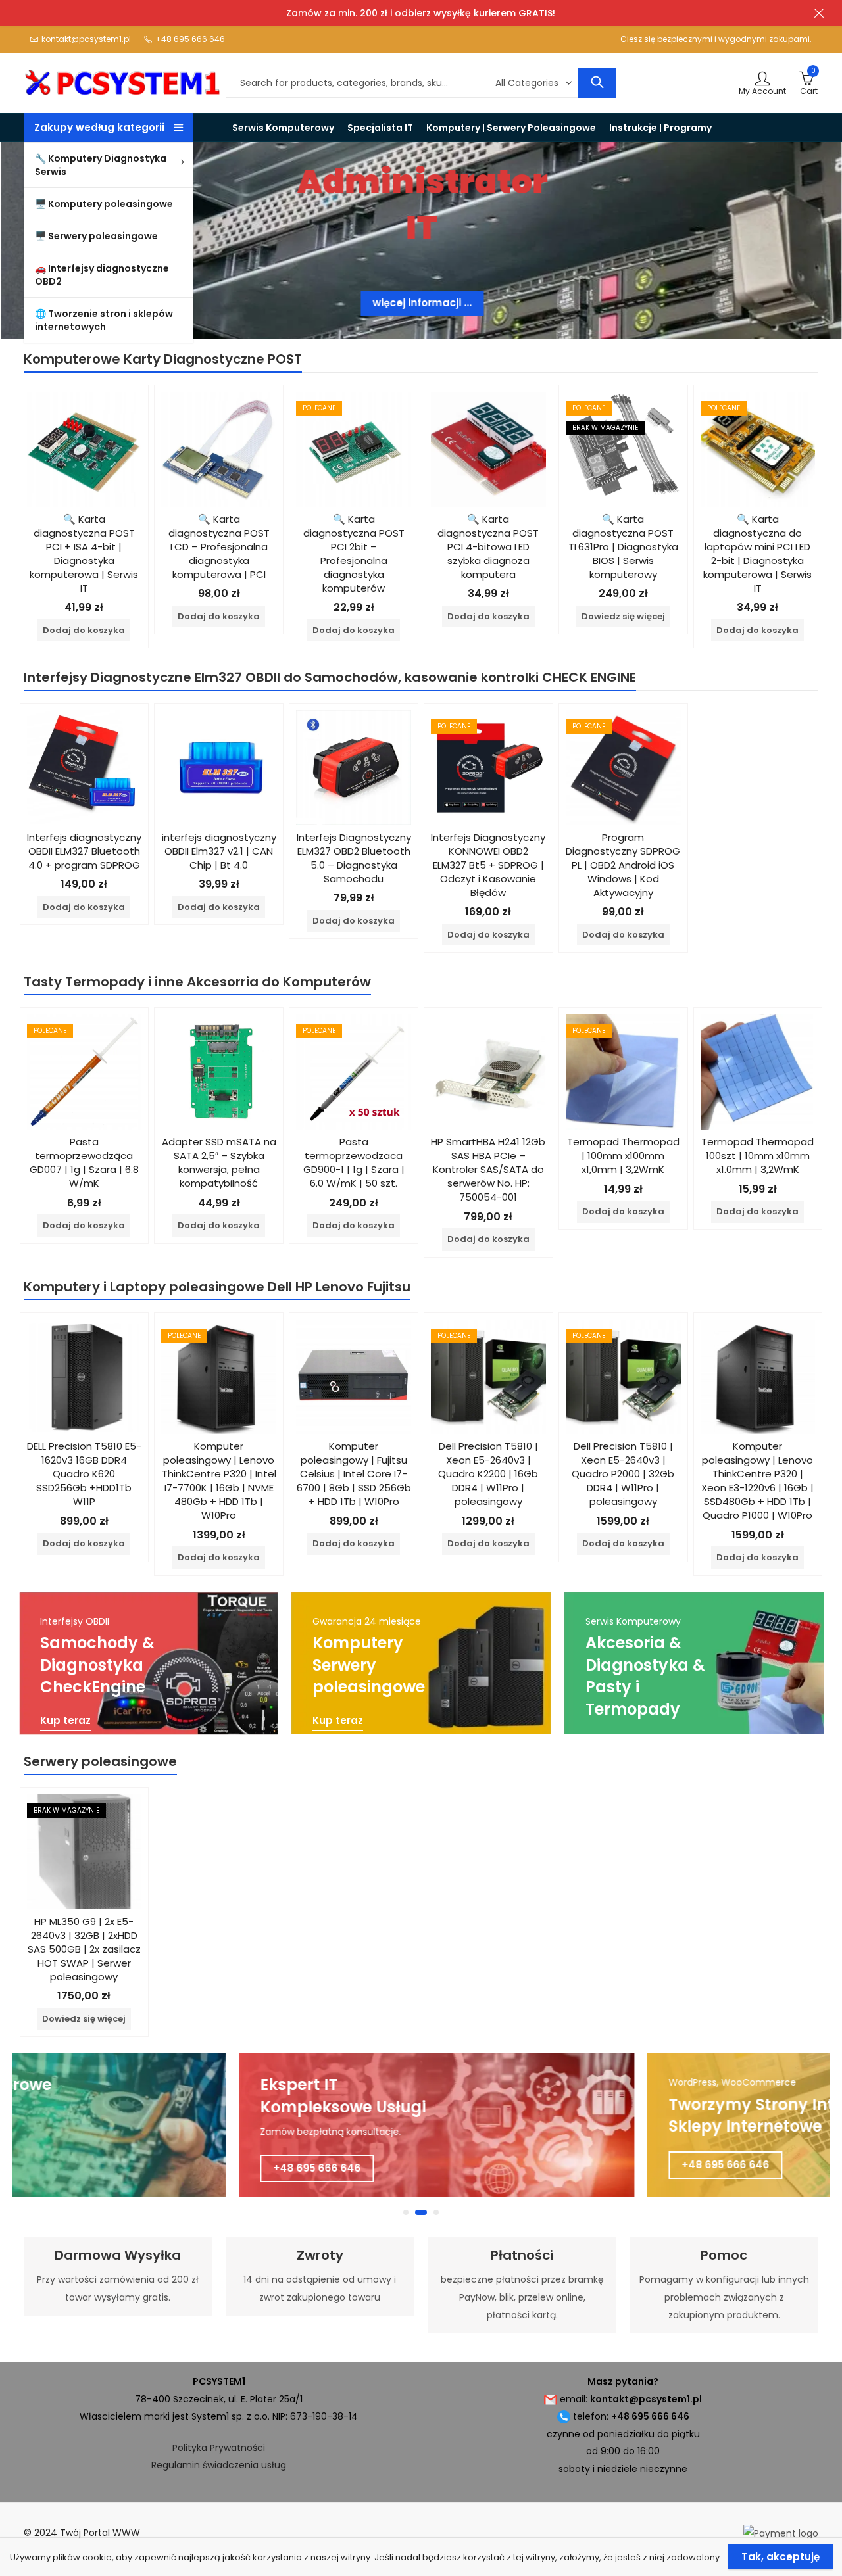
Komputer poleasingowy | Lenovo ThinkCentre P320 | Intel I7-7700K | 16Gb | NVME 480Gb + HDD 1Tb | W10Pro (219, 1481)
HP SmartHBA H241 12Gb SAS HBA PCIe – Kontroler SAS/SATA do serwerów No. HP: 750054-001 (488, 1169)
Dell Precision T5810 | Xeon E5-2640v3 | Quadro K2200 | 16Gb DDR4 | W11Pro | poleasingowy (488, 1474)
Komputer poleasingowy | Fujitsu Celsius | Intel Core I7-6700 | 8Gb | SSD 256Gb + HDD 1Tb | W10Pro (354, 1474)
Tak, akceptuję (780, 2557)
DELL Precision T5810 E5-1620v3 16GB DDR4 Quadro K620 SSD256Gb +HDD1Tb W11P (84, 1474)
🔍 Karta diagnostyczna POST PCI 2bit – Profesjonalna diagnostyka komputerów (354, 554)
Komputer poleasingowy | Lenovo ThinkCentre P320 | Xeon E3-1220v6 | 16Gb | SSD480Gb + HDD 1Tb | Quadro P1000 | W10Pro (757, 1481)
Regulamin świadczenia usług (219, 2465)
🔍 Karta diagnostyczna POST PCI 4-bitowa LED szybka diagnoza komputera (488, 547)
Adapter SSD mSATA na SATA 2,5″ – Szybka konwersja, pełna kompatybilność (219, 1162)
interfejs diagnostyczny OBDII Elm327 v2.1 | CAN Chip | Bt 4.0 (219, 851)
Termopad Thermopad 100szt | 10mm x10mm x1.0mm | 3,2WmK (757, 1156)
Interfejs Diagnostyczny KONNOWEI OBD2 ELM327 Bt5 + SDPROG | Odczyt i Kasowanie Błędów (488, 865)
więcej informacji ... (421, 303)
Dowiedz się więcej (623, 616)
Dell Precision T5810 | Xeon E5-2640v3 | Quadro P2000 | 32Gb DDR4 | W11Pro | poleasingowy (623, 1474)
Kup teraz (65, 1721)
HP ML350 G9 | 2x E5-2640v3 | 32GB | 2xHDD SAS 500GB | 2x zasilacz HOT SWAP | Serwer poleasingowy (84, 1949)
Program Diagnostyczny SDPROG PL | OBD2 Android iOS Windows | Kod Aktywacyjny (623, 865)
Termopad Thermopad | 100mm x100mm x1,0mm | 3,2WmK (623, 1156)
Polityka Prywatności (219, 2448)
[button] (406, 2212)
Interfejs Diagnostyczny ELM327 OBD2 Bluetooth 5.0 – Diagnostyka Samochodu (354, 858)
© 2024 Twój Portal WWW (82, 2533)
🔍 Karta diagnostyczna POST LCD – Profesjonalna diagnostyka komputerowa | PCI (219, 547)
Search (597, 83)
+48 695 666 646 (302, 2168)
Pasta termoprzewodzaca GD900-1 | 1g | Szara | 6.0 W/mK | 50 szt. (354, 1162)
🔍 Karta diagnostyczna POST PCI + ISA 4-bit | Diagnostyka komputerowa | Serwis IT (84, 554)
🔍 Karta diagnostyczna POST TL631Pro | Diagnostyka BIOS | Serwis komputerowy (623, 547)
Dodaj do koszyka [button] (84, 630)
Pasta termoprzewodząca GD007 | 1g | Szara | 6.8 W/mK (84, 1162)
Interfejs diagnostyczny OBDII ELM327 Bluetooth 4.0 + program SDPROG (84, 851)
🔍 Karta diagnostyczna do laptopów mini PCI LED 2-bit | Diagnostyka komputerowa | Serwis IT (757, 554)
